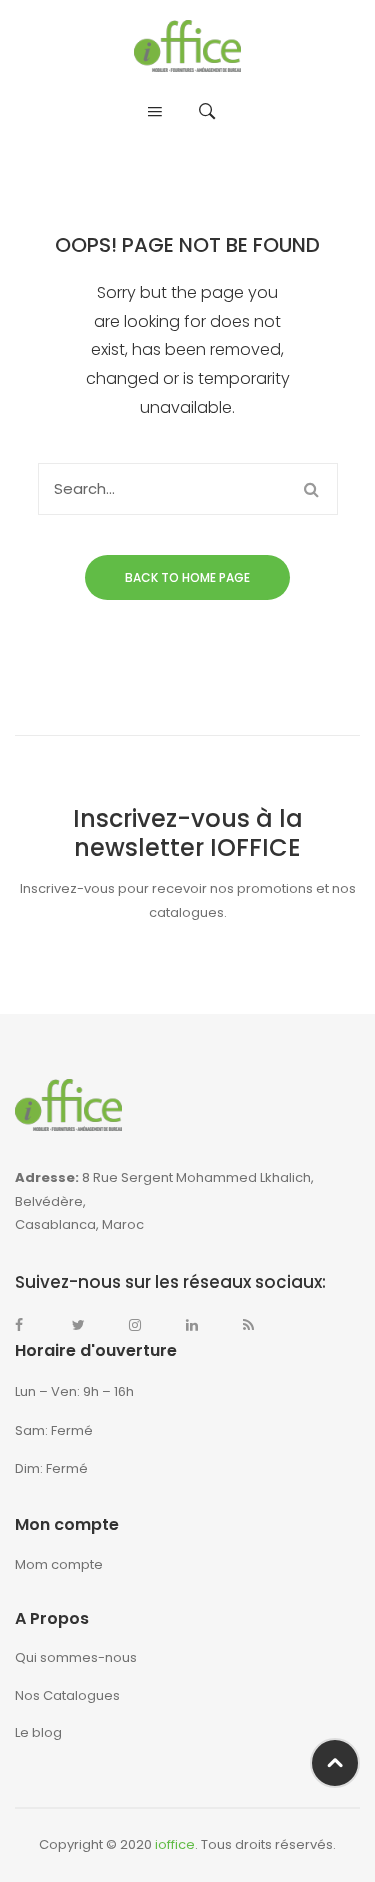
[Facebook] (31, 1325)
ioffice (175, 1844)
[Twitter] (88, 1325)
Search (312, 489)
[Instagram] (145, 1325)
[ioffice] (187, 45)
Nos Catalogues (67, 1695)
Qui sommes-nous (76, 1657)
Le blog (38, 1732)
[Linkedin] (202, 1325)
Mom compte (59, 1564)
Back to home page (187, 577)
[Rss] (259, 1325)
